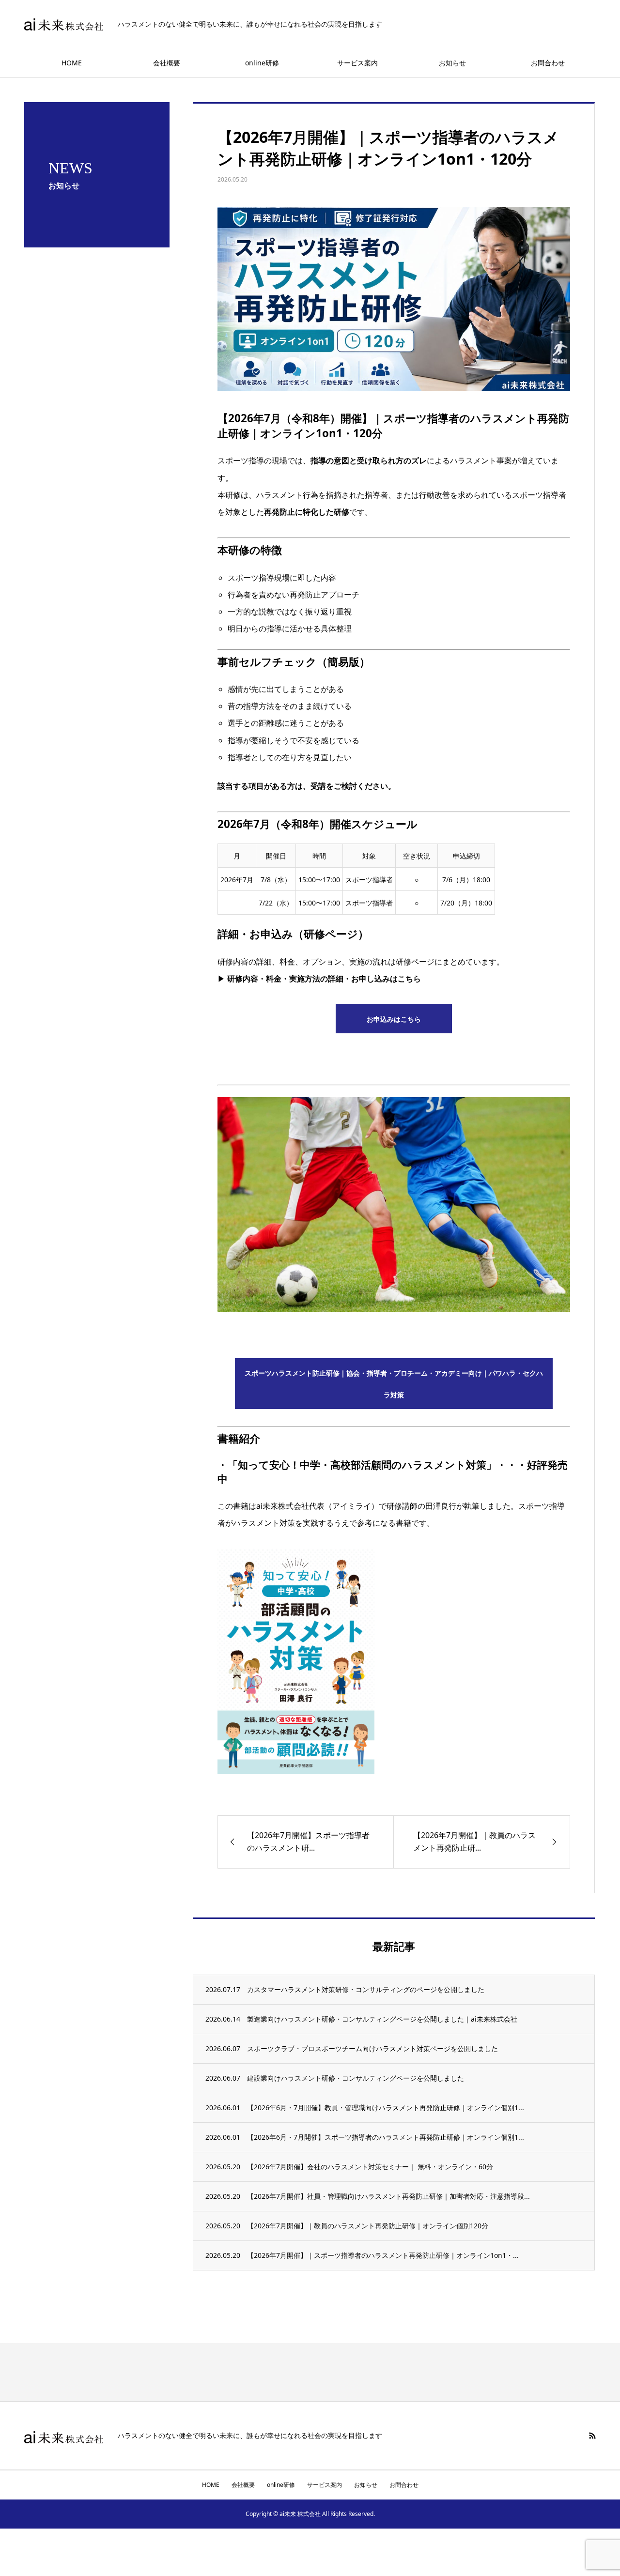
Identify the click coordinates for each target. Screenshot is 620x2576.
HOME (72, 63)
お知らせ (452, 63)
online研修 (262, 63)
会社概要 (167, 63)
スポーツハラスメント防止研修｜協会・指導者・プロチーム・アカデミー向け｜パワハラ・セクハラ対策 (394, 1384)
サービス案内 (357, 63)
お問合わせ (548, 63)
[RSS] (592, 2436)
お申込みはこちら (394, 1019)
